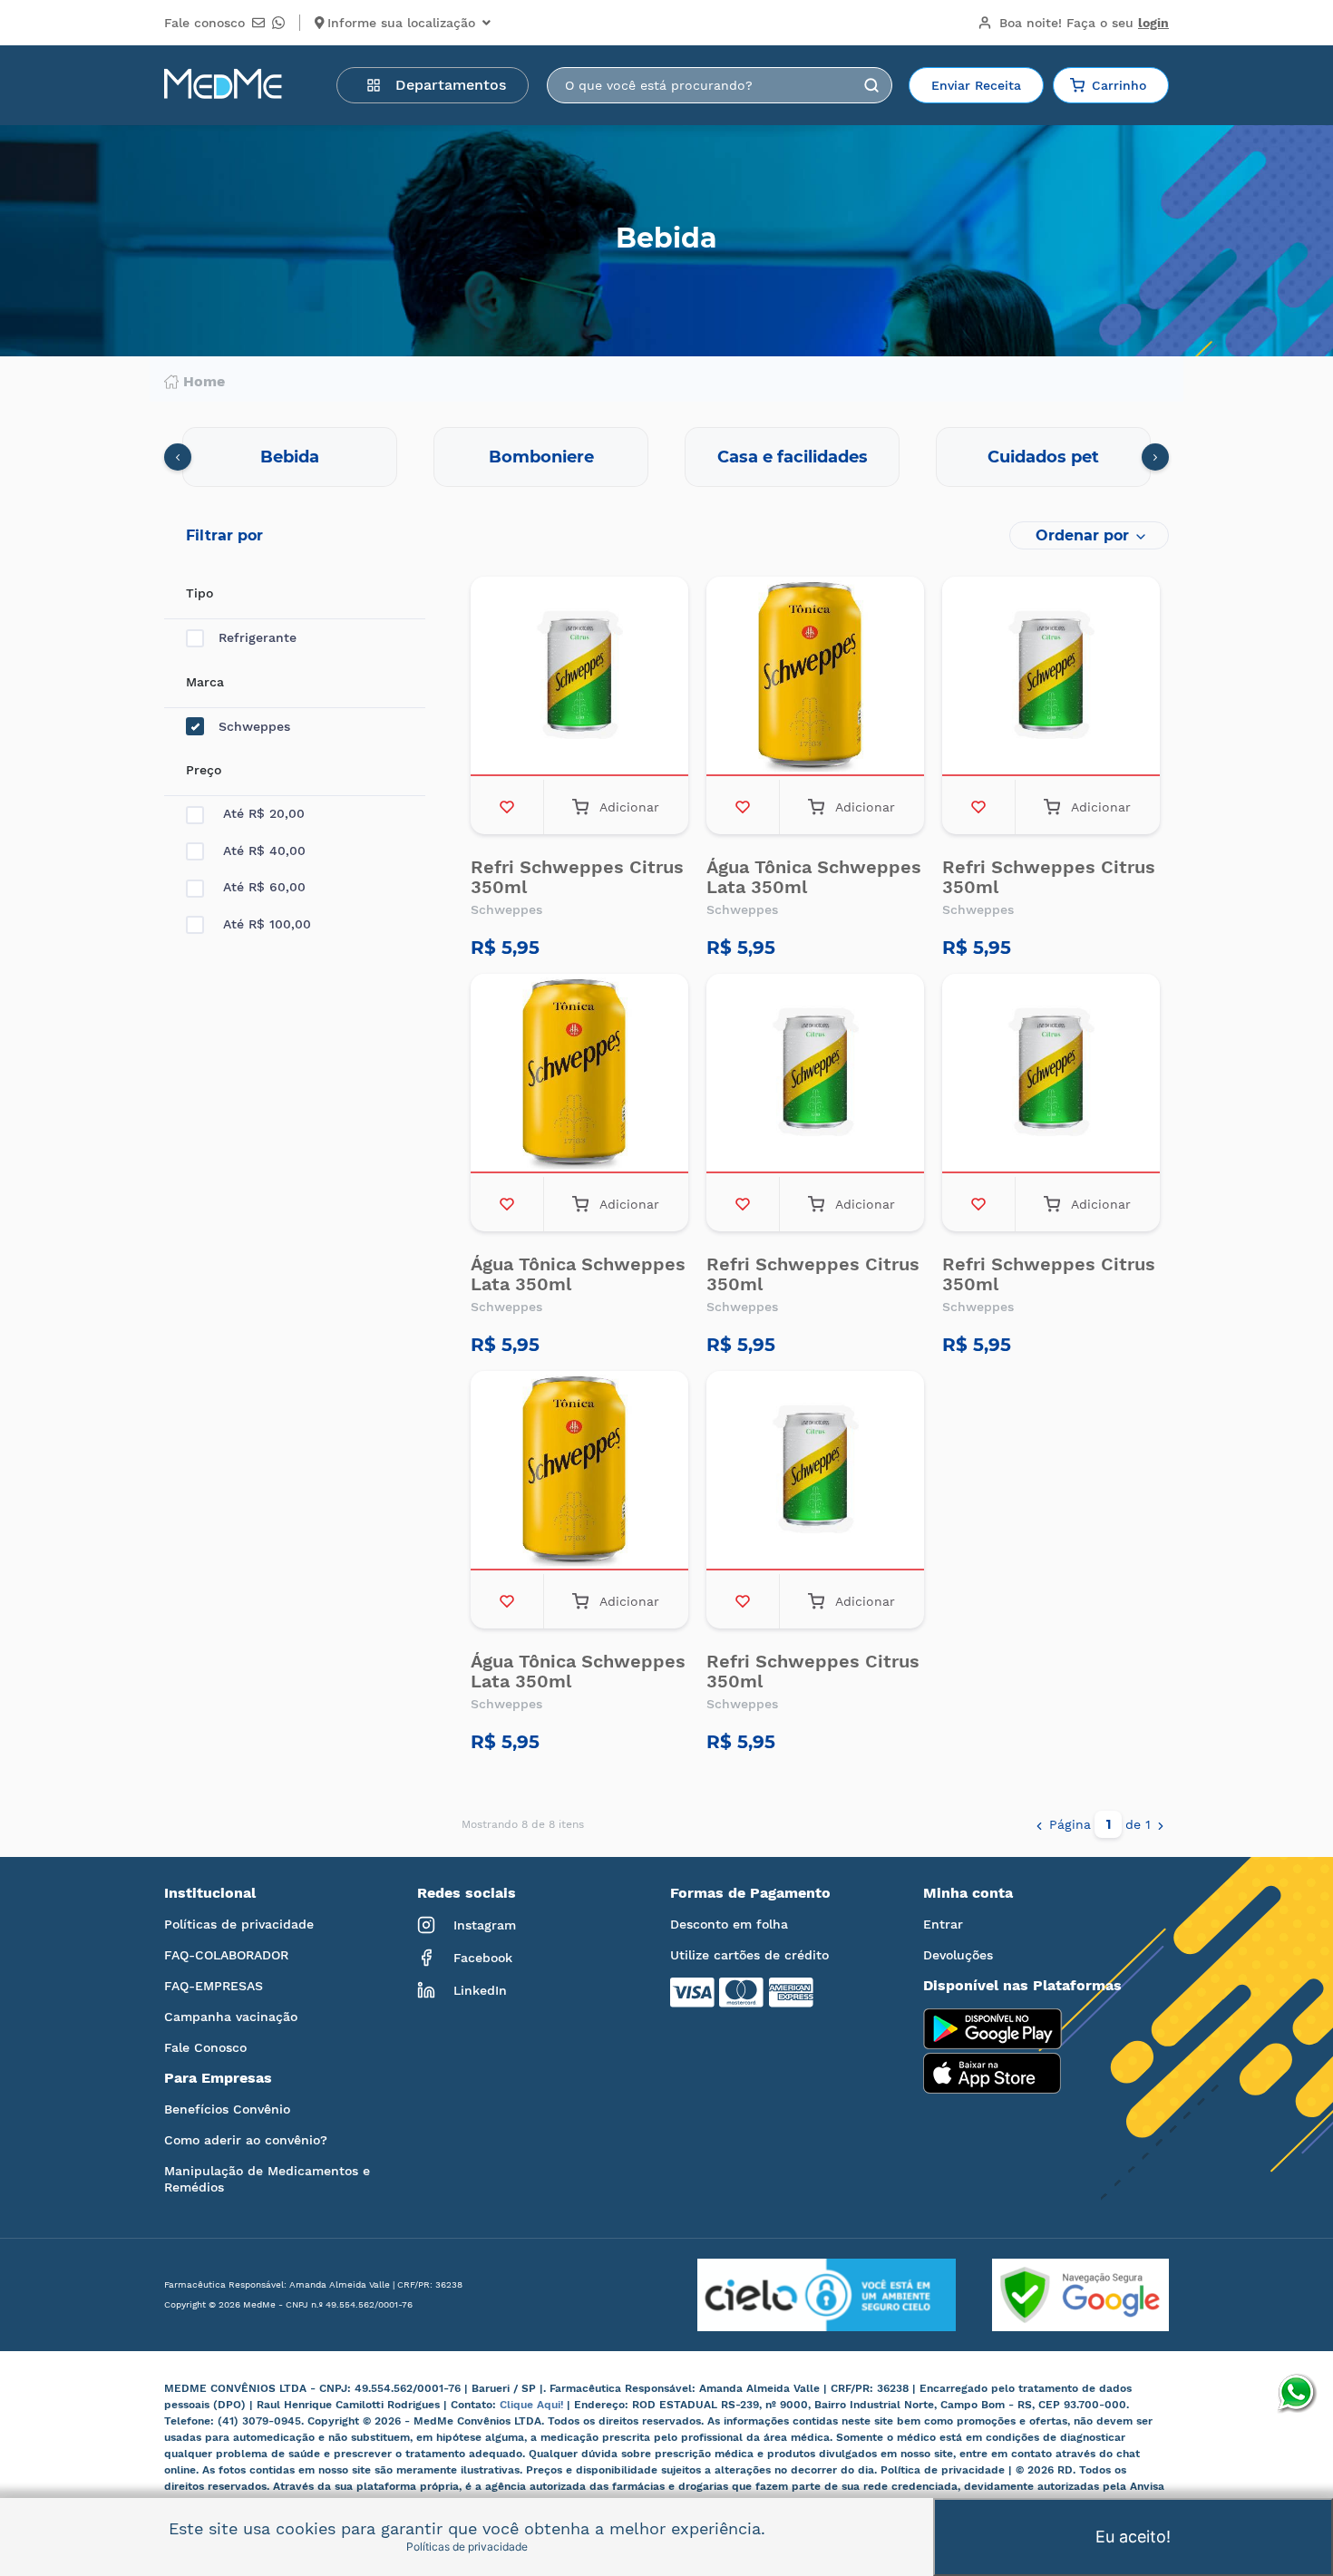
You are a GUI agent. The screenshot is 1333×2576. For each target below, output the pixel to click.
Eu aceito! (1133, 2537)
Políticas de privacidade (239, 1924)
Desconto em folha (729, 1924)
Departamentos (451, 85)
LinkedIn (480, 1990)
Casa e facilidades (793, 457)
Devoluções (958, 1955)
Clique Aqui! (533, 2405)
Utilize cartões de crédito (749, 1955)
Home (204, 382)
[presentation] (178, 457)
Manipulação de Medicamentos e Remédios (267, 2179)
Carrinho (1119, 85)
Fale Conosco (205, 2047)
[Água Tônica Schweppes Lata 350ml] (815, 678)
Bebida (290, 457)
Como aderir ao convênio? (246, 2140)
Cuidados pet (1043, 457)
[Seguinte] (1161, 1824)
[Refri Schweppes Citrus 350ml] (579, 678)
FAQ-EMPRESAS (214, 1986)
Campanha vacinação (231, 2017)
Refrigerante (258, 637)
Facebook (483, 1958)
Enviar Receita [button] (976, 85)
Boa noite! (1084, 23)
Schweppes (254, 726)
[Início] (223, 85)
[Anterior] (1039, 1824)
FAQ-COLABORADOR (226, 1955)
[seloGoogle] (1062, 2295)
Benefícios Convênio (227, 2109)
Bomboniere (541, 457)
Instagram (485, 1925)
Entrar (943, 1924)
